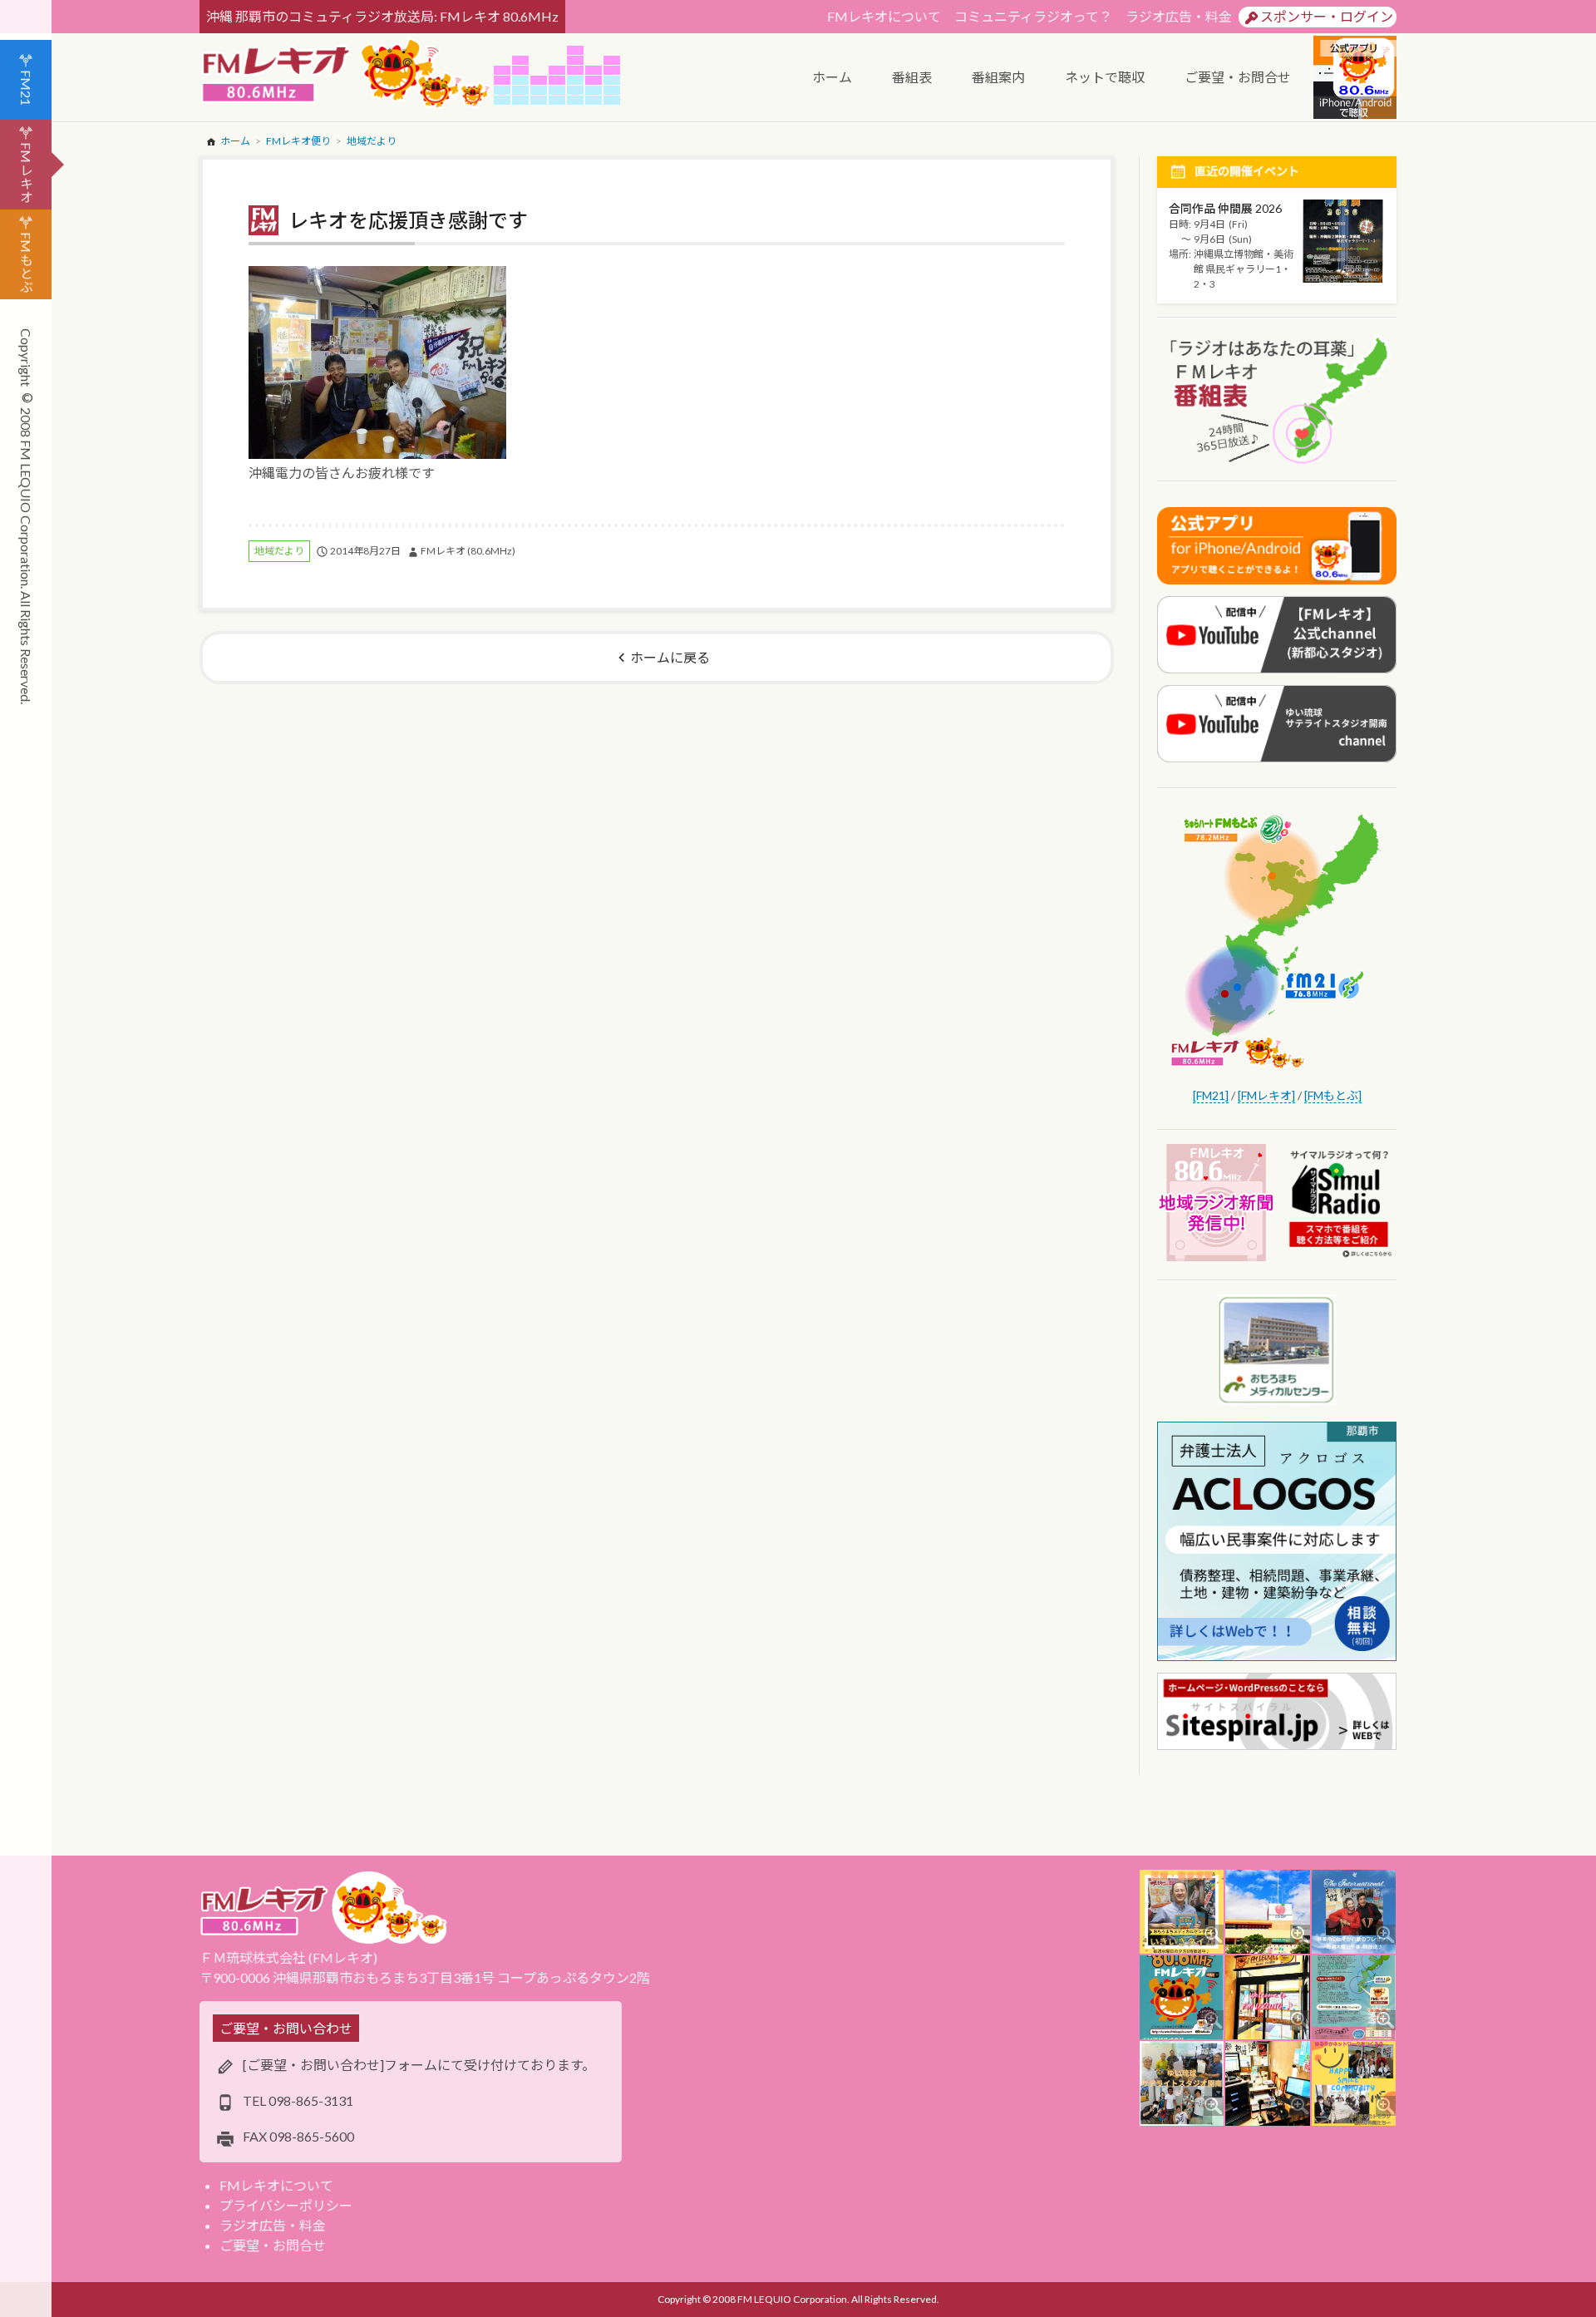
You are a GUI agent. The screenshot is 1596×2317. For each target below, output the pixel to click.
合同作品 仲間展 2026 (1225, 208)
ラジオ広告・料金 (1179, 16)
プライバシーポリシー (286, 2205)
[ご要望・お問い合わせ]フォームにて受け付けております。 (419, 2065)
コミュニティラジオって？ (1033, 16)
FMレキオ (26, 173)
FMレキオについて (884, 16)
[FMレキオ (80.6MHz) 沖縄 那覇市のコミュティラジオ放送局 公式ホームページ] (347, 75)
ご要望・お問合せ (273, 2245)
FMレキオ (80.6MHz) (468, 551)
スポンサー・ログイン (1327, 16)
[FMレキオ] (1266, 1095)
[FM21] (1211, 1095)
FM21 (26, 88)
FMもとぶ (26, 262)
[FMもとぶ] (1333, 1095)
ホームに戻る (670, 657)
